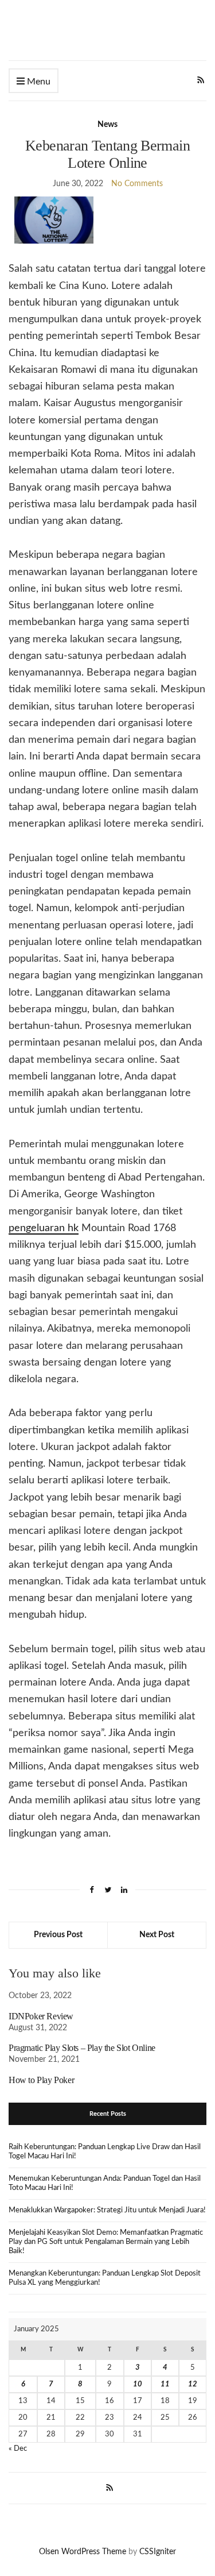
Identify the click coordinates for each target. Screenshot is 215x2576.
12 (193, 2384)
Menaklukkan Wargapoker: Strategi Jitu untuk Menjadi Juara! (107, 2210)
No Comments (137, 184)
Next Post (157, 1935)
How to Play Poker (41, 2080)
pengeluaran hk (44, 1228)
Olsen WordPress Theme (83, 2552)
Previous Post (58, 1935)
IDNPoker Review (41, 2016)
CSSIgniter (158, 2552)
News (107, 125)
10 (138, 2384)
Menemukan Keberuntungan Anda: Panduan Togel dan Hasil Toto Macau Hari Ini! (105, 2183)
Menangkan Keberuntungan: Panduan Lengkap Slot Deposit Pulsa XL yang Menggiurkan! (105, 2278)
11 (165, 2384)
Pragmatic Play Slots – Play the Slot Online (82, 2048)
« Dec (18, 2449)
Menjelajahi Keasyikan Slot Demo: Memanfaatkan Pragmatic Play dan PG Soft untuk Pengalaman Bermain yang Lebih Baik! (106, 2242)
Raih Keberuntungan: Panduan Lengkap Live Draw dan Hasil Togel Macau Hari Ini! (105, 2152)
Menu (38, 82)
